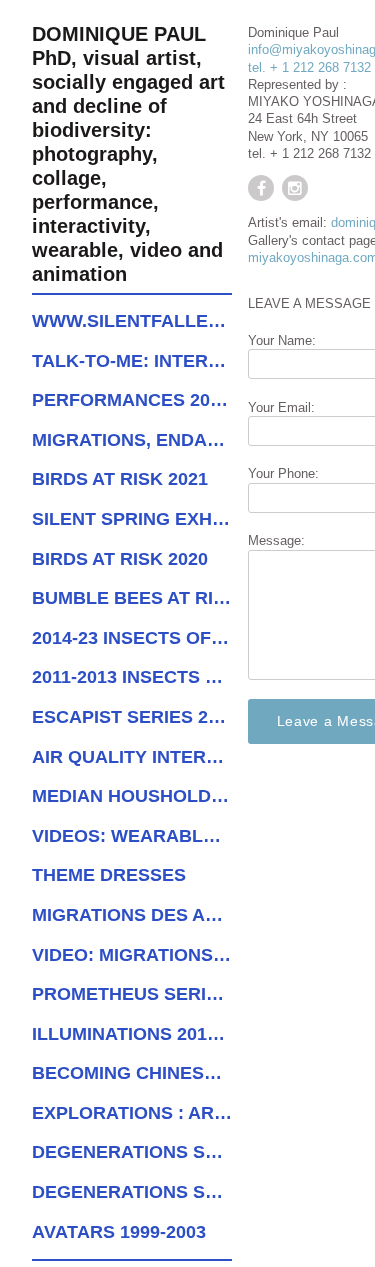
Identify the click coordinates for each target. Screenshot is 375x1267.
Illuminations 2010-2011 (132, 1034)
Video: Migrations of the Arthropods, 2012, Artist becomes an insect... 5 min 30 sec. (132, 955)
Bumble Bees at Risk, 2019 (132, 598)
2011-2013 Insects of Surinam (132, 677)
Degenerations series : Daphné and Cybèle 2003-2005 (132, 1192)
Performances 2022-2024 (132, 400)
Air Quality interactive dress (132, 757)
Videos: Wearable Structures (132, 836)
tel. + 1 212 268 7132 (309, 67)
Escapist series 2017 (132, 717)
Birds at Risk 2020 (120, 559)
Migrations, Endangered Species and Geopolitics (132, 440)
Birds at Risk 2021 (120, 479)
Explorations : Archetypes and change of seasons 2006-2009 (132, 1113)
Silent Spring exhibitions (132, 519)
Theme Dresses (109, 875)
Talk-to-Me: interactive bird (132, 361)
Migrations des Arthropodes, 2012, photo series (132, 915)
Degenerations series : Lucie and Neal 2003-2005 (132, 1152)
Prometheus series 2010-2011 (132, 994)
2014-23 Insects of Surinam (132, 638)
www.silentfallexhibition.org (132, 321)
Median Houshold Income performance (132, 796)
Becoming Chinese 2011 (132, 1073)
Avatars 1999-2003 (119, 1232)
